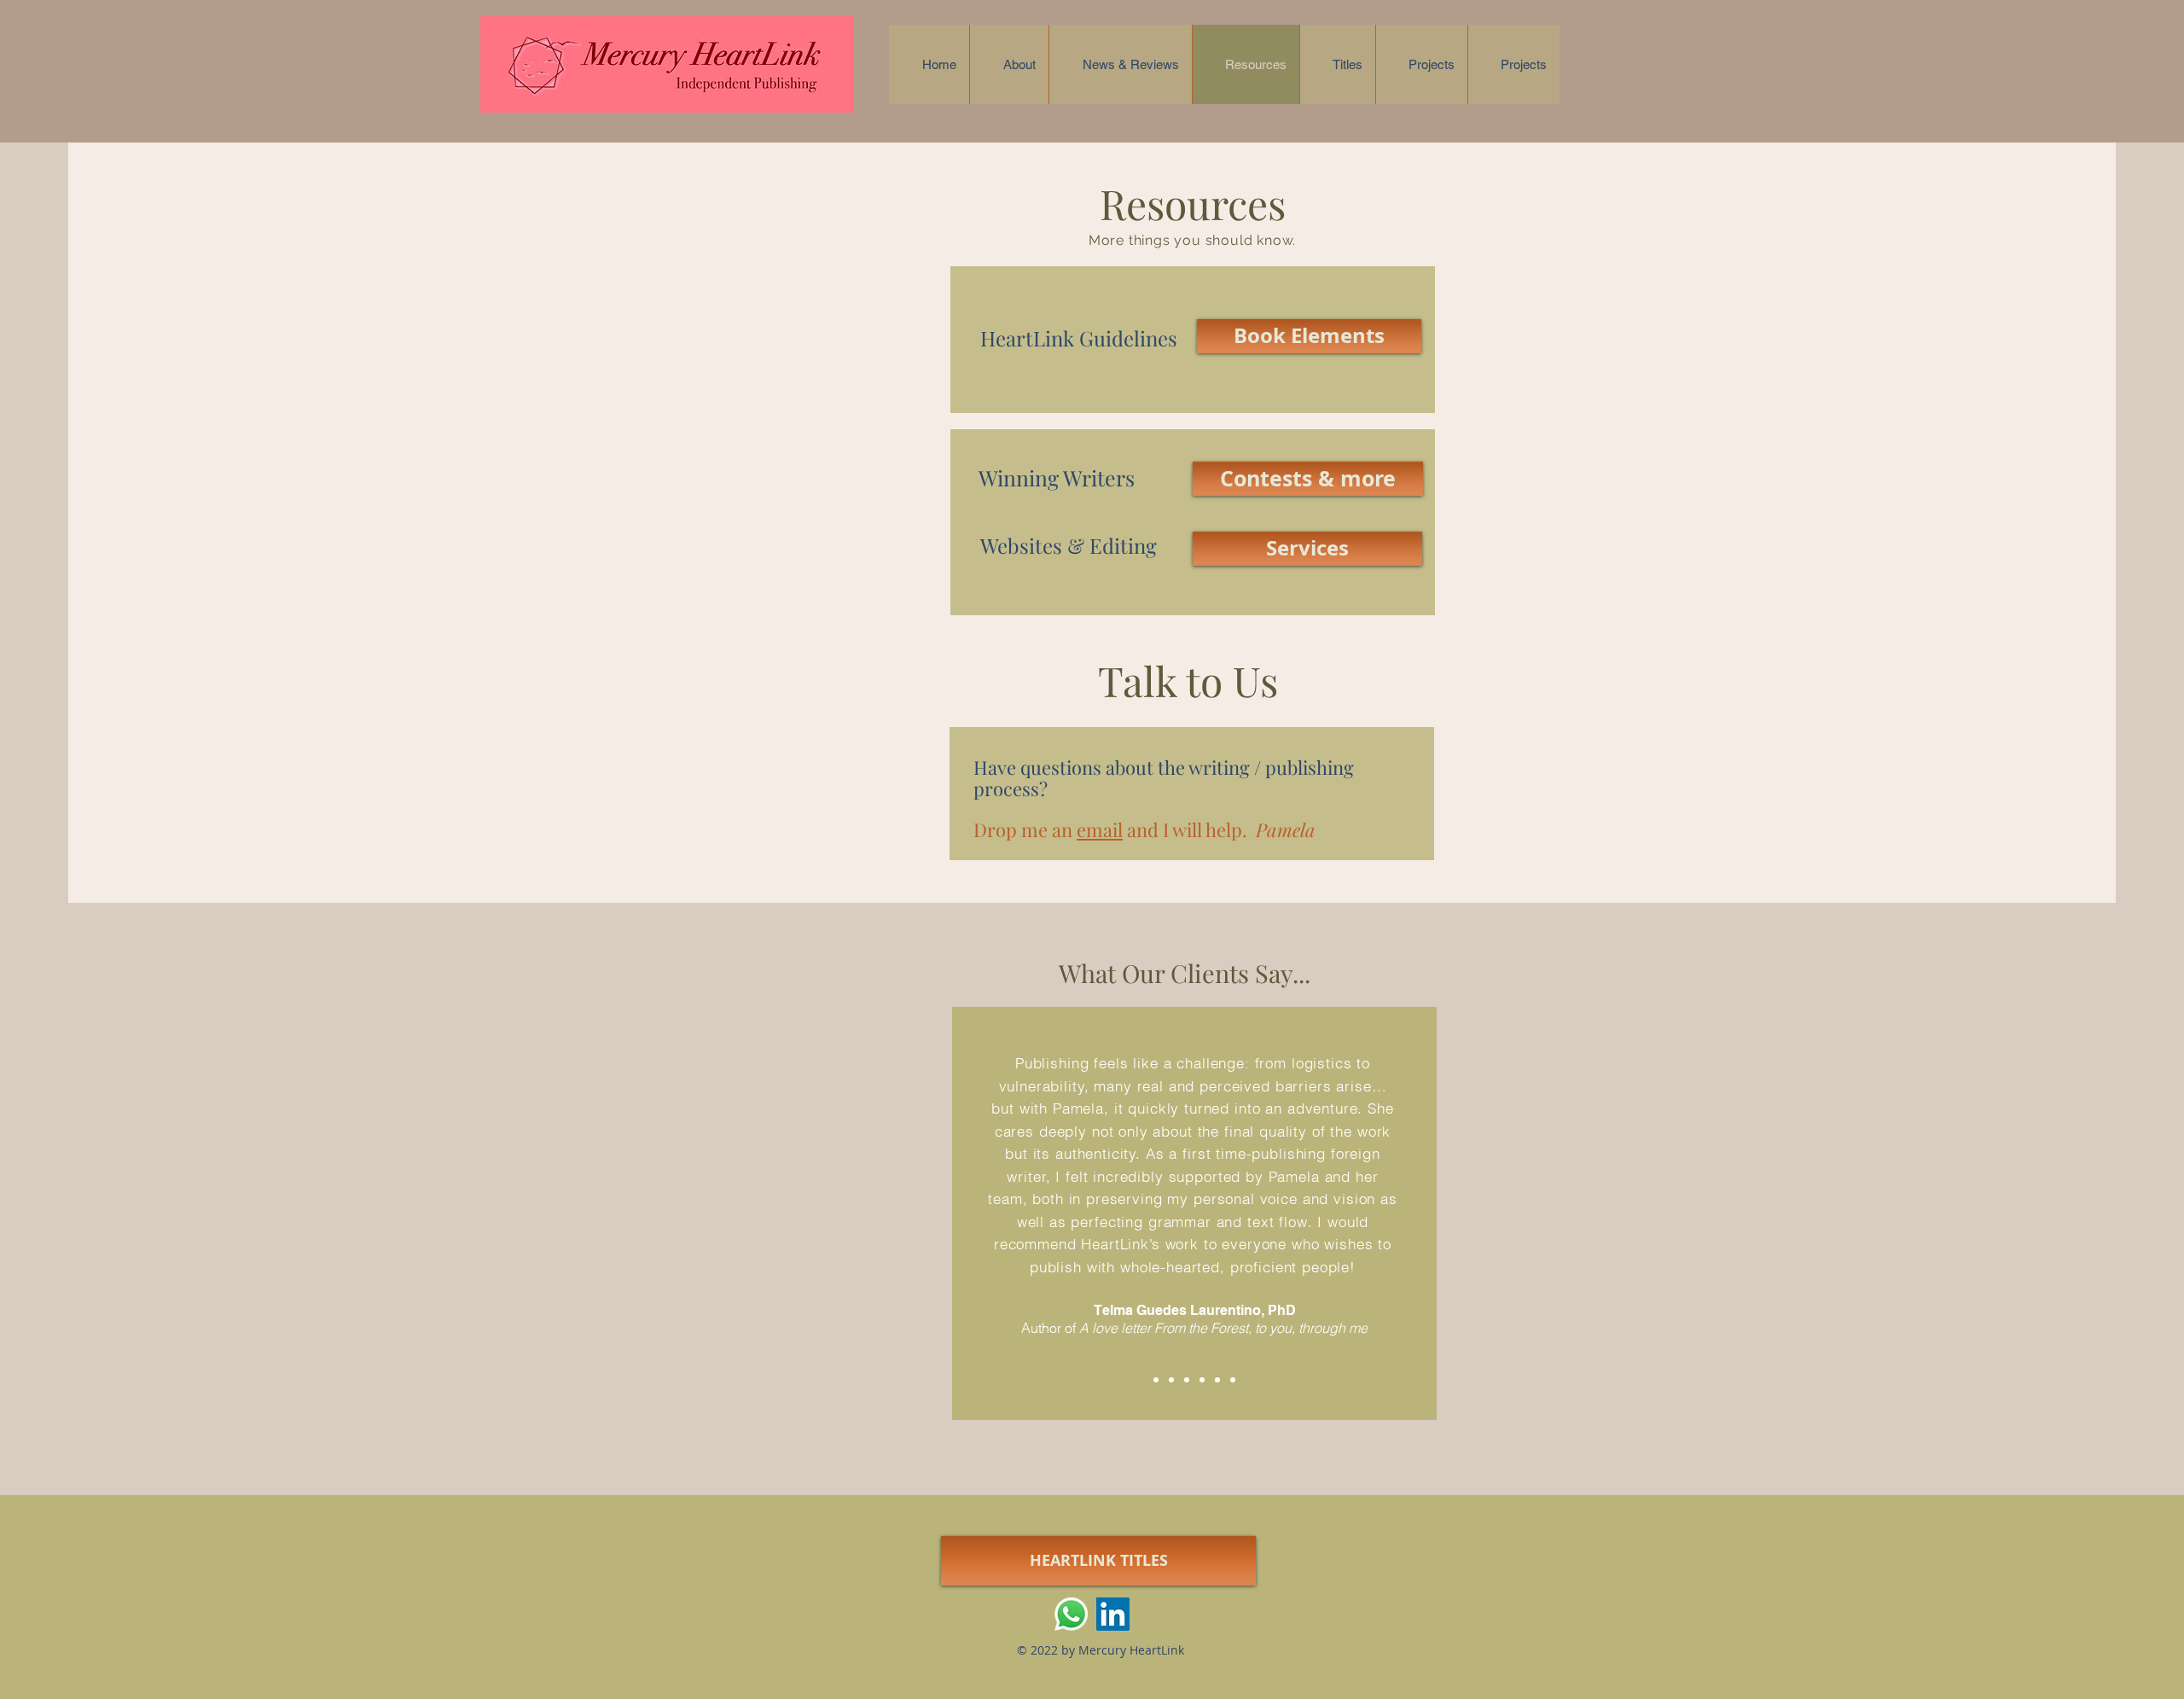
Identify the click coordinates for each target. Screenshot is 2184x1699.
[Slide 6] (1233, 1380)
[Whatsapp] (1071, 1614)
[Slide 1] (1156, 1380)
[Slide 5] (1217, 1380)
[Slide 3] (1187, 1380)
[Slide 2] (1171, 1380)
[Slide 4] (1202, 1380)
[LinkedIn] (1113, 1614)
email (1100, 829)
